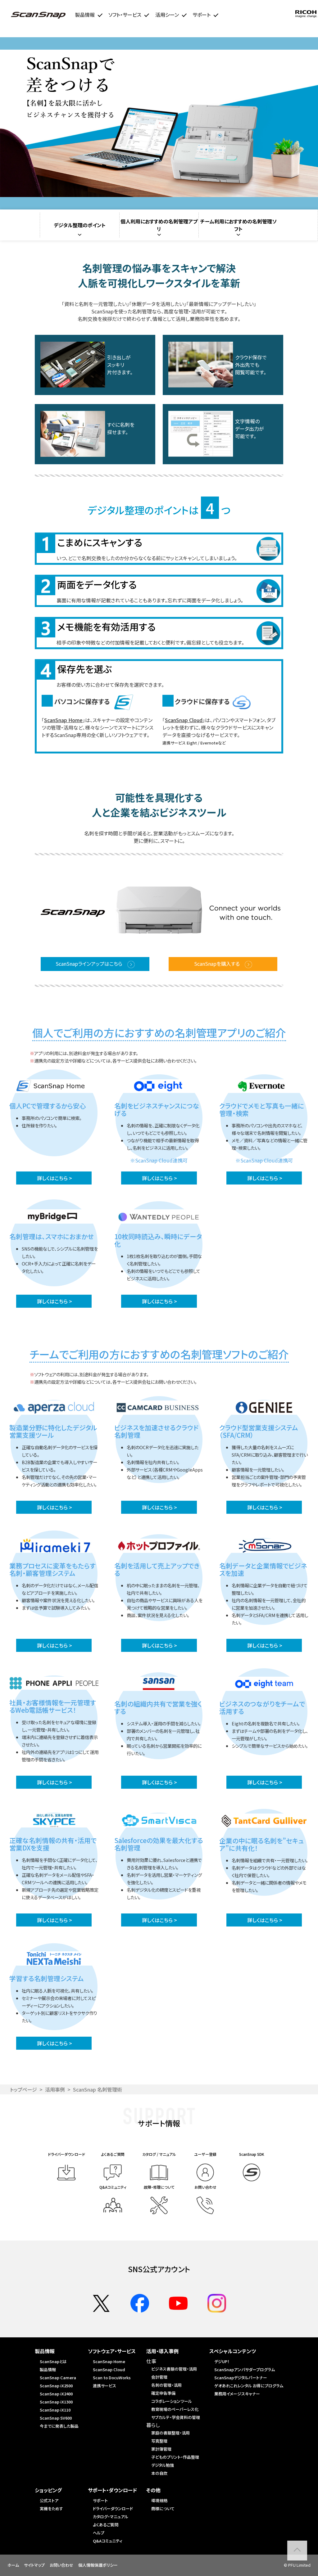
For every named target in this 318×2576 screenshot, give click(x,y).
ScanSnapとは (53, 2361)
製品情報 (48, 2369)
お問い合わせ (61, 2565)
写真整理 (159, 2441)
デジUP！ (222, 2361)
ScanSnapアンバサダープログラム (245, 2369)
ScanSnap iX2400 (56, 2394)
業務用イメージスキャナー (237, 2394)
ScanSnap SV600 (56, 2418)
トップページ (23, 2089)
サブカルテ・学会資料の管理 (176, 2417)
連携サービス (104, 2386)
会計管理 (159, 2377)
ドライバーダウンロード (113, 2509)
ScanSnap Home (63, 720)
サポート (100, 2500)
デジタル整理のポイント (80, 225)
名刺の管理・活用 (166, 2385)
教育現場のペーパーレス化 (175, 2409)
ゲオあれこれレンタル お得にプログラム (249, 2386)
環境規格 (159, 2500)
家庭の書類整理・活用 (170, 2433)
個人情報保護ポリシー (98, 2565)
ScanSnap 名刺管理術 (98, 2089)
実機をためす (51, 2509)
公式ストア (49, 2500)
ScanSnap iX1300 (56, 2402)
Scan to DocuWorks (112, 2378)
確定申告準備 (163, 2393)
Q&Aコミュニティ (108, 2541)
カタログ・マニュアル (111, 2517)
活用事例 (55, 2089)
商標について (163, 2509)
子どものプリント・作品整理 (175, 2457)
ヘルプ (99, 2533)
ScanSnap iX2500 (56, 2386)
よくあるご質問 (106, 2525)
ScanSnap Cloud (184, 720)
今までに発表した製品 (59, 2426)
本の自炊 (159, 2473)
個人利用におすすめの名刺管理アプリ (159, 225)
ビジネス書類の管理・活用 (174, 2369)
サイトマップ (34, 2565)
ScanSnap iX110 (55, 2410)
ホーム (13, 2565)
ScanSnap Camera (58, 2378)
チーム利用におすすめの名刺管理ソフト (238, 225)
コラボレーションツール (172, 2401)
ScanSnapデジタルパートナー (241, 2378)
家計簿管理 (161, 2449)
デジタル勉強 (163, 2465)
